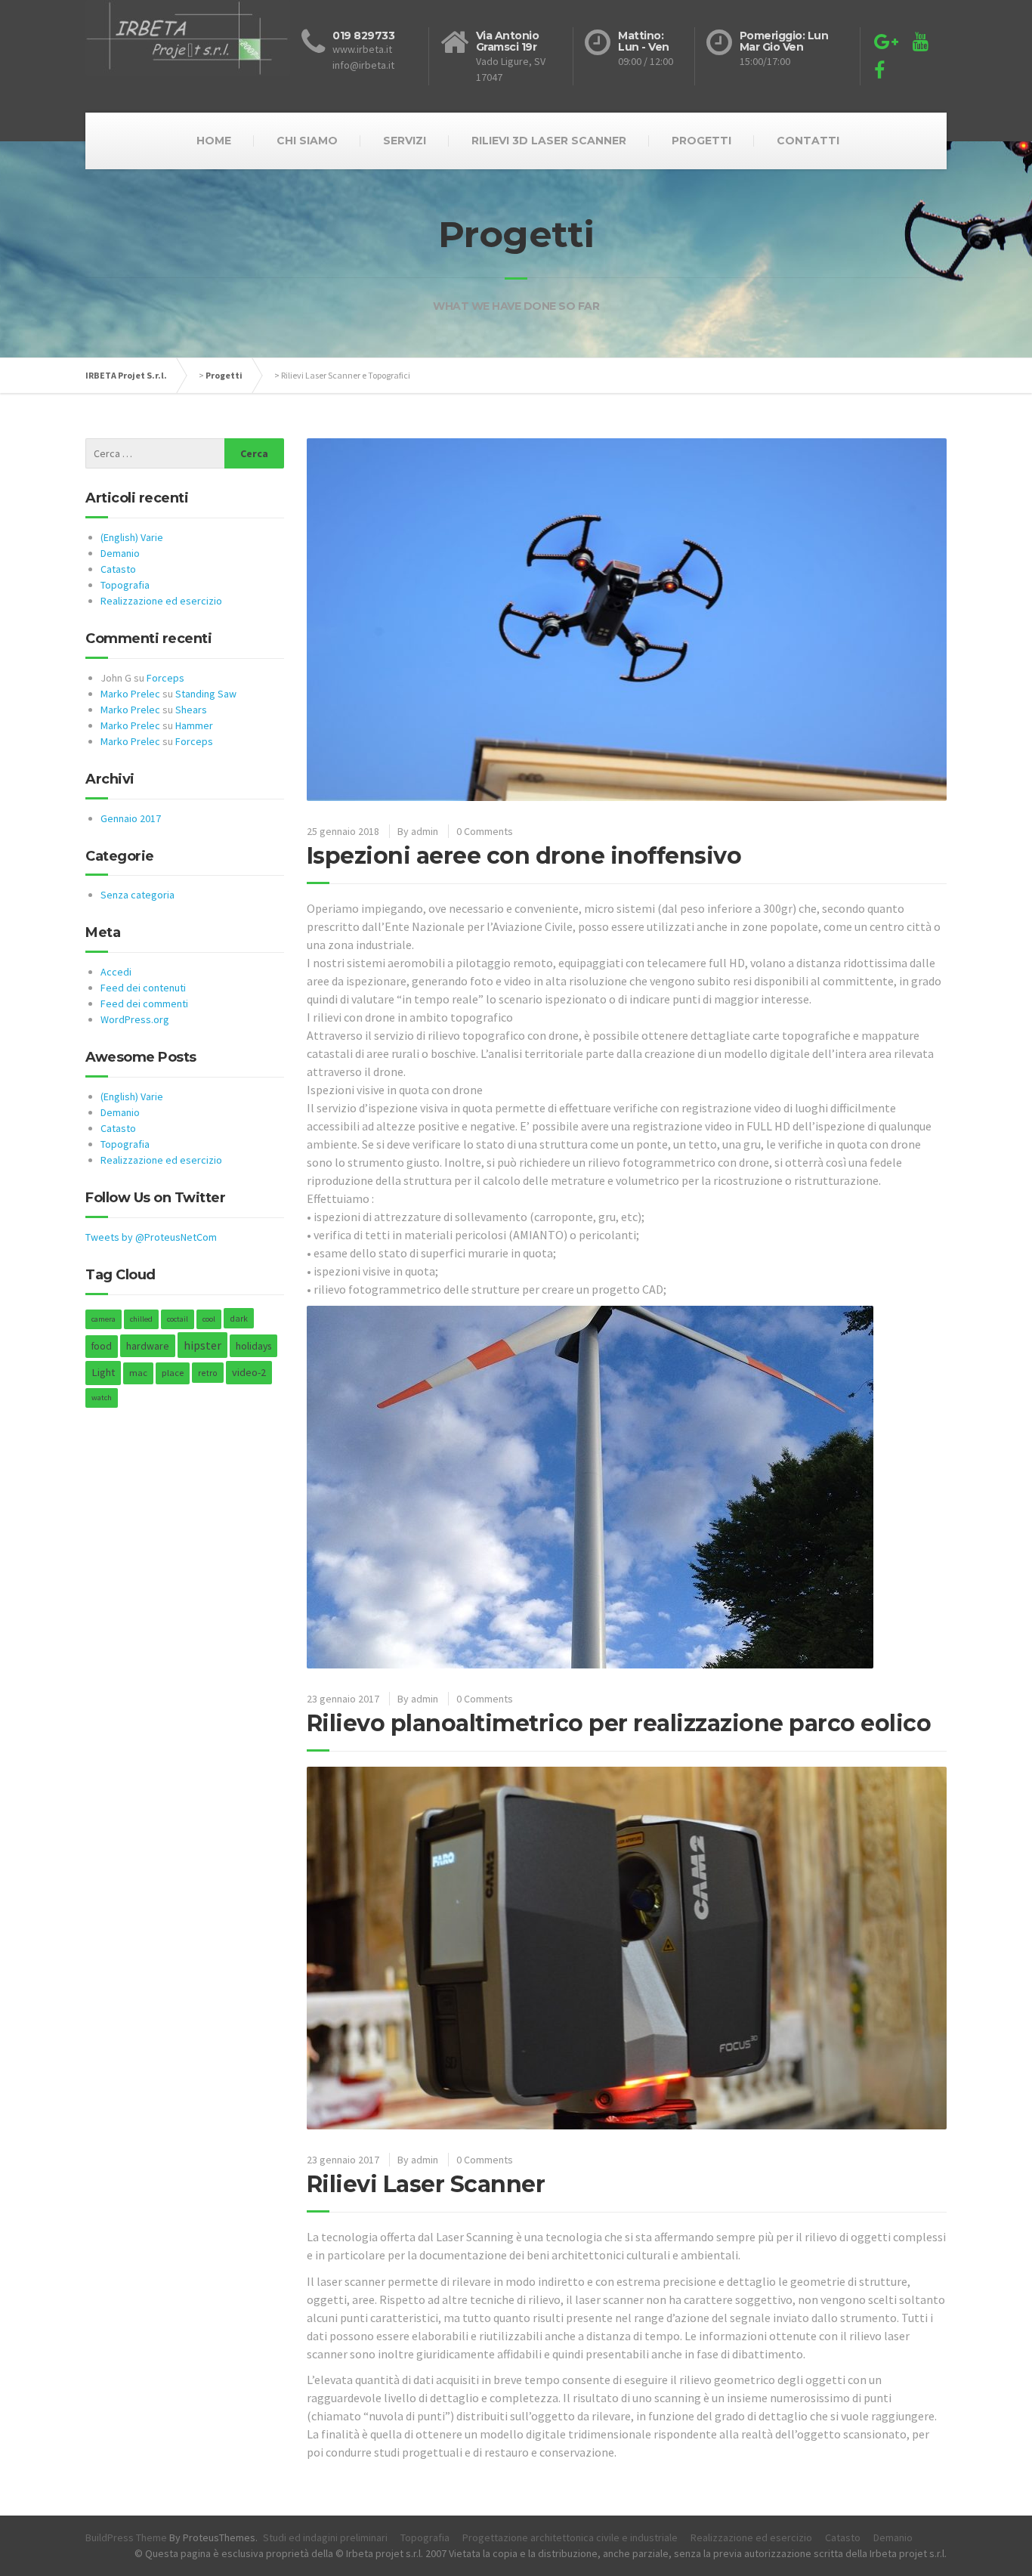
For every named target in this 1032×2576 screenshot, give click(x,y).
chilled (141, 1319)
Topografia (125, 585)
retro (208, 1373)
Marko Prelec (130, 694)
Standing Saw (206, 694)
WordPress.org (135, 1019)
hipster (202, 1345)
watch (102, 1398)
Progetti (224, 375)
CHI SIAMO (307, 141)
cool (209, 1319)
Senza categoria (137, 895)
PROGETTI (701, 141)
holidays (253, 1346)
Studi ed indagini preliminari (325, 2537)
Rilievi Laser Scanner (426, 2184)
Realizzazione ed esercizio (161, 601)
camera (104, 1319)
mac (138, 1373)
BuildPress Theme (126, 2537)
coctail (178, 1319)
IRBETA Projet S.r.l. (126, 375)
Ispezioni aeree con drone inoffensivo (524, 856)
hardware (148, 1346)
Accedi (116, 972)
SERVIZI (405, 141)
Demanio (120, 553)
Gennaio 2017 (131, 818)
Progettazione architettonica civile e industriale (570, 2537)
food (102, 1346)
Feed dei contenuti (143, 988)
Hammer (194, 725)
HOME (214, 141)
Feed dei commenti (144, 1003)
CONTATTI (808, 141)
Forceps (165, 678)
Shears (191, 710)
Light (103, 1372)
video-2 (249, 1372)
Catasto (118, 569)
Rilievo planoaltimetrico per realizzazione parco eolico (619, 1723)
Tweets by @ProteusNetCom (151, 1237)
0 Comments (485, 831)
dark (239, 1318)
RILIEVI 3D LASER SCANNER (549, 141)
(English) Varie (132, 537)
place (173, 1373)
